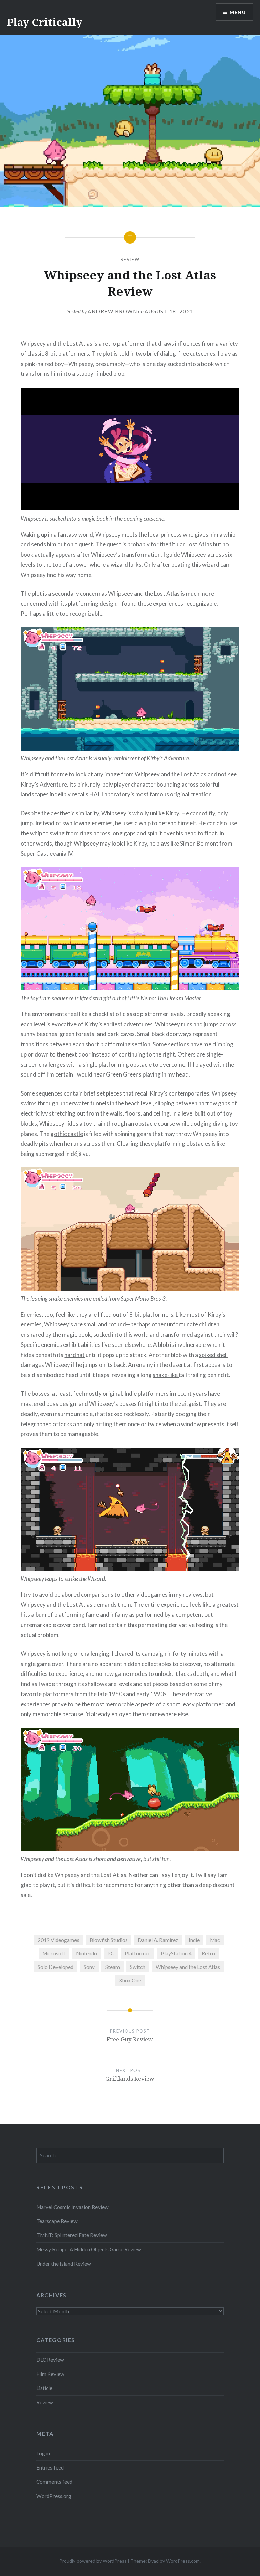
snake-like (166, 1375)
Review (130, 259)
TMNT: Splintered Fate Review (72, 2235)
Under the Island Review (64, 2264)
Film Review (50, 2374)
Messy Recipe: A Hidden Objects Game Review (89, 2249)
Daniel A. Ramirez (158, 1940)
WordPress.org (54, 2496)
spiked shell (213, 1355)
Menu (238, 12)
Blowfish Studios (109, 1940)
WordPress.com (183, 2561)
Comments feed (54, 2482)
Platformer (137, 1953)
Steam (113, 1967)
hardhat (74, 1355)
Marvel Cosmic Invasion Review (72, 2207)
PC (111, 1953)
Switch (138, 1967)
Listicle (44, 2388)
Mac (215, 1940)
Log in (43, 2453)
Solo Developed (56, 1967)
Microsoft (54, 1953)
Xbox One (130, 1980)
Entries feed (50, 2467)
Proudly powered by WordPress (93, 2561)
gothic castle (67, 1134)
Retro (208, 1953)
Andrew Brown (112, 311)
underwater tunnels (84, 1103)
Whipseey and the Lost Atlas (188, 1967)
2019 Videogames (58, 1940)
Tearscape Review (57, 2221)
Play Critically (45, 22)
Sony (89, 1967)
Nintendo (86, 1953)
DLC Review (50, 2360)
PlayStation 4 (176, 1953)
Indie (194, 1940)
